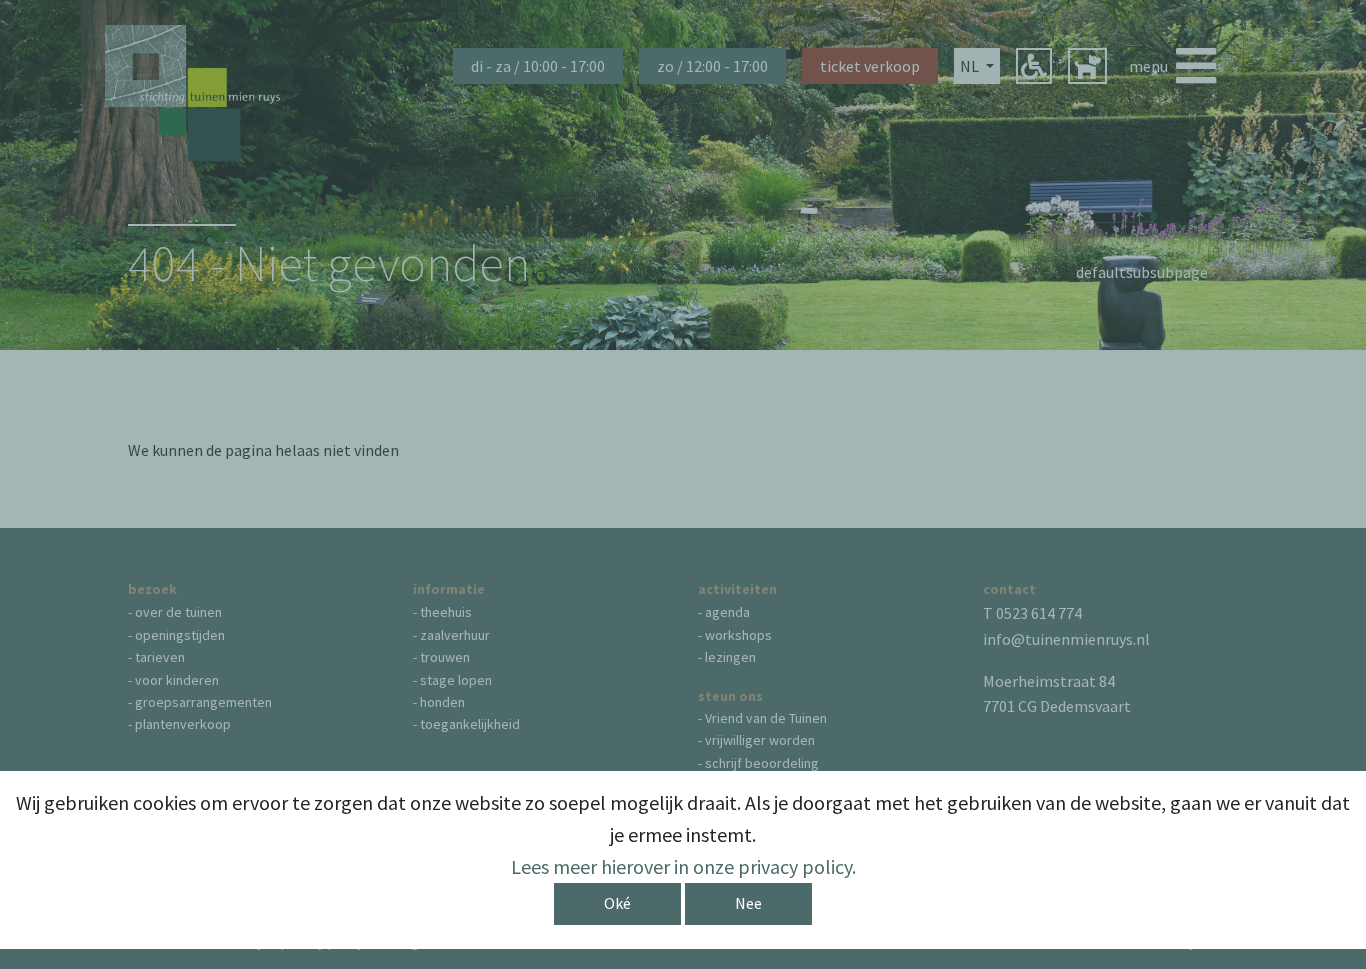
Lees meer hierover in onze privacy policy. (683, 866)
